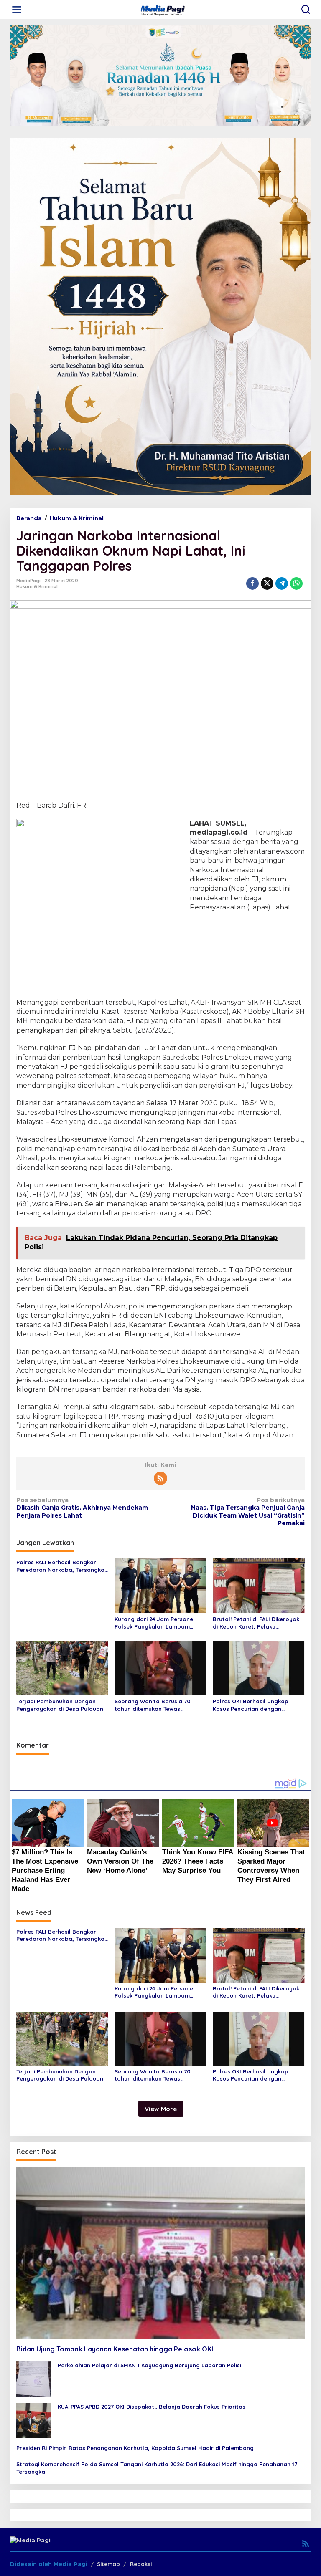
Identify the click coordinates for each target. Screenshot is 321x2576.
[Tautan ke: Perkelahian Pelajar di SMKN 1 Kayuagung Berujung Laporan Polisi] (34, 2379)
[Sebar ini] (252, 583)
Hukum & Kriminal (37, 586)
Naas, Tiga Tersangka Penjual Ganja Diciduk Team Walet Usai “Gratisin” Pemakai (248, 1512)
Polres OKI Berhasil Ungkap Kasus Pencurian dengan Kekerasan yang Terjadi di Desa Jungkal (257, 1705)
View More (161, 2109)
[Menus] (17, 10)
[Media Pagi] (162, 9)
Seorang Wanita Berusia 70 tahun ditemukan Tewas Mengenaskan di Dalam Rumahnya (153, 1705)
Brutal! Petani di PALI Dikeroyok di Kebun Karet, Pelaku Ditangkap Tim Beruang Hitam (256, 1623)
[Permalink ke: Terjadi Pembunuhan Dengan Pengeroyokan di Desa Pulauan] (62, 1667)
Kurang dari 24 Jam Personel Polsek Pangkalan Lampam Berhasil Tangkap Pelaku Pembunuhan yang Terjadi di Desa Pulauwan (155, 1623)
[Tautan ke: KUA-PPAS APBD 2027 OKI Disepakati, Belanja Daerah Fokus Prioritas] (34, 2420)
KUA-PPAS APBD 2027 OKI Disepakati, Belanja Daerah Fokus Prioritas (152, 2407)
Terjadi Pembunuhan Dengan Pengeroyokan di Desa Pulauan (60, 1705)
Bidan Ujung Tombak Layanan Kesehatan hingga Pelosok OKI (115, 2349)
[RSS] (160, 1478)
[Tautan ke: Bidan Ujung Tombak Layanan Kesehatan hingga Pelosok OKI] (160, 2253)
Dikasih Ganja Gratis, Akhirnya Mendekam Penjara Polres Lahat (82, 1508)
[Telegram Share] (282, 583)
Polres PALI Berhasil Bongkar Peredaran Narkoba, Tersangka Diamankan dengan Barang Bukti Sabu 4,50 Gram (62, 1566)
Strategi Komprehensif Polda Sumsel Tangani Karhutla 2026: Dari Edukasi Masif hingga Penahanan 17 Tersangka (157, 2468)
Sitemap (108, 2564)
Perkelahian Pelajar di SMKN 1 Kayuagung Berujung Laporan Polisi (149, 2365)
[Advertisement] (160, 965)
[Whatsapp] (296, 583)
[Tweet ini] (267, 583)
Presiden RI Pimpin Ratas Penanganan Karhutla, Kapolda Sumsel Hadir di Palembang (135, 2448)
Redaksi (141, 2564)
